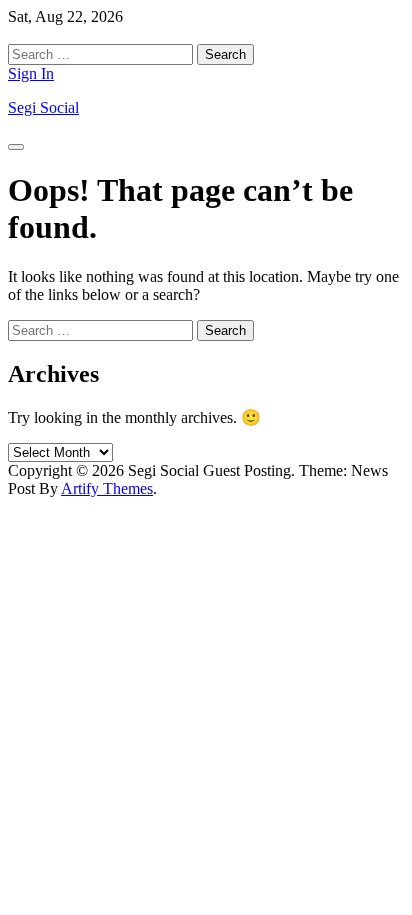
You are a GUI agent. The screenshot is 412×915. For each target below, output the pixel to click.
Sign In (31, 73)
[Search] (14, 34)
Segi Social (43, 107)
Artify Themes (107, 488)
